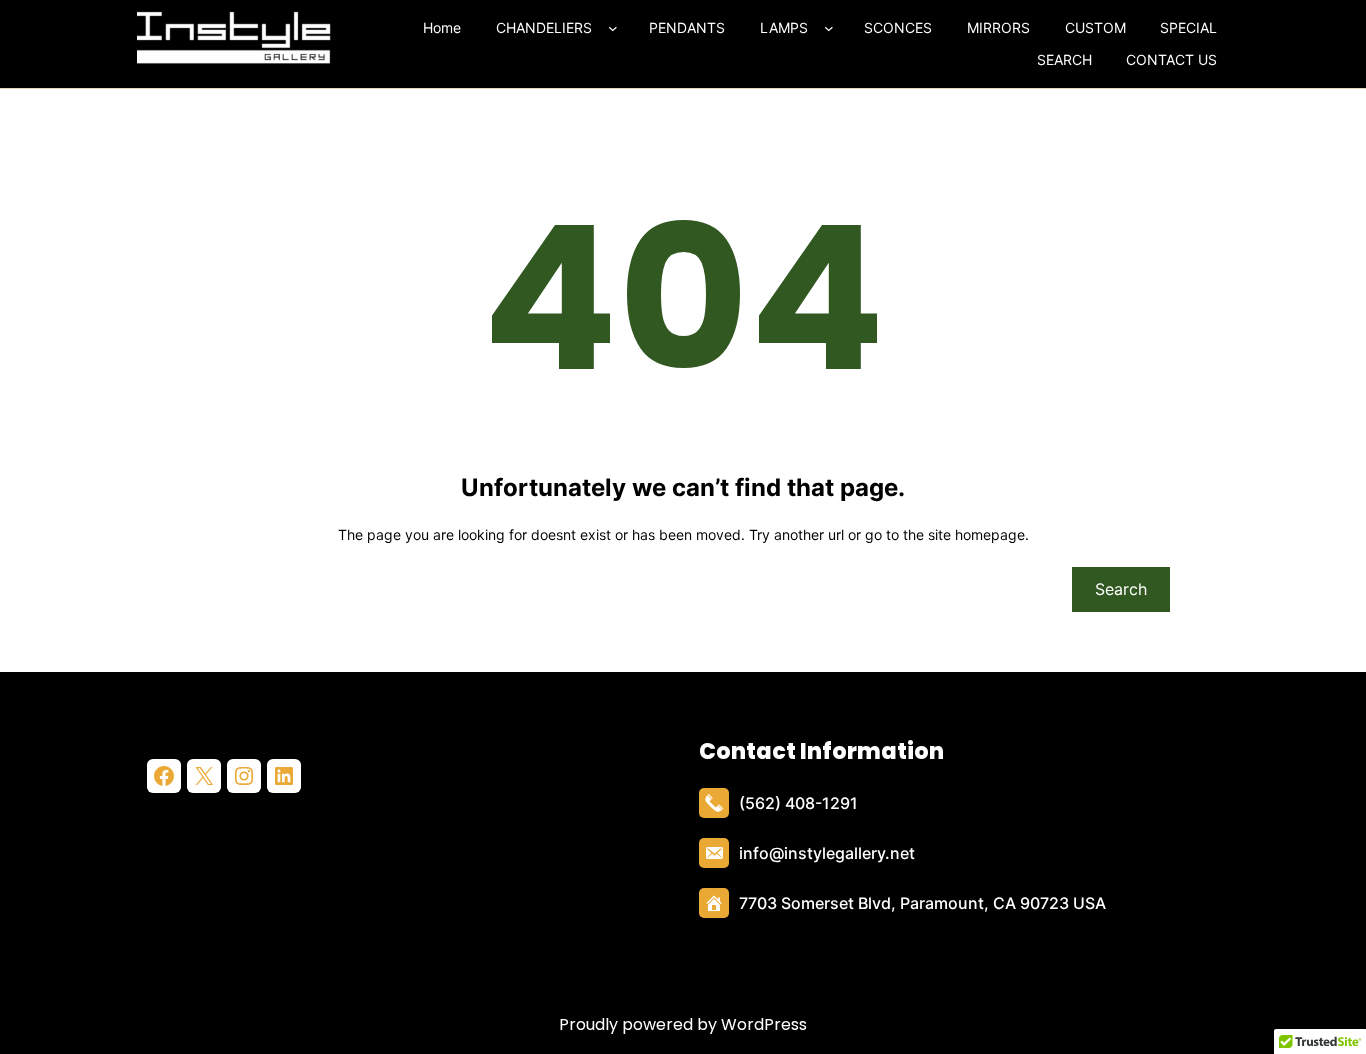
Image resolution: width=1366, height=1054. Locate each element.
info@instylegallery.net (827, 853)
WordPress (764, 1024)
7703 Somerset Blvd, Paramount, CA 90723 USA (922, 903)
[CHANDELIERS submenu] (617, 28)
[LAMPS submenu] (833, 28)
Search (1121, 589)
